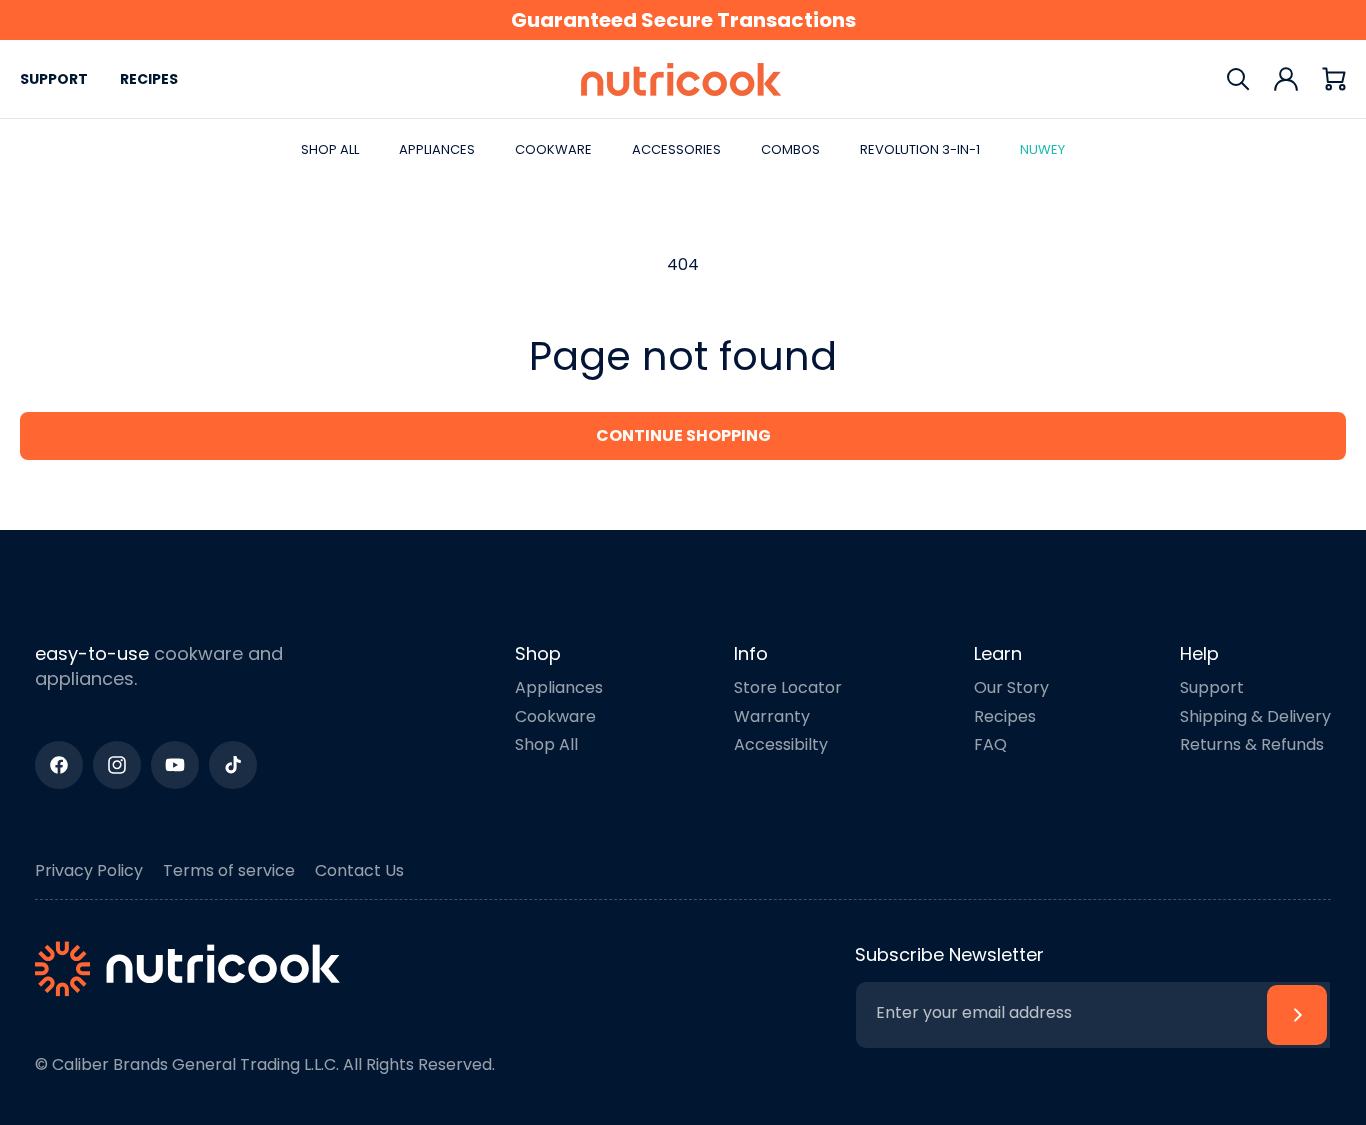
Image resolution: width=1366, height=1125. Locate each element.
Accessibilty (781, 744)
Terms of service (229, 870)
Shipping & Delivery (1255, 716)
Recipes (149, 79)
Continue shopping (683, 435)
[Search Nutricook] (1238, 79)
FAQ (990, 744)
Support (54, 79)
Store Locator (788, 687)
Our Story (1011, 687)
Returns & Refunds (1252, 744)
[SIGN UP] (1297, 1015)
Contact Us (359, 870)
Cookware (555, 716)
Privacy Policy (89, 870)
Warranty (772, 716)
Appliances (559, 687)
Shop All (546, 744)
